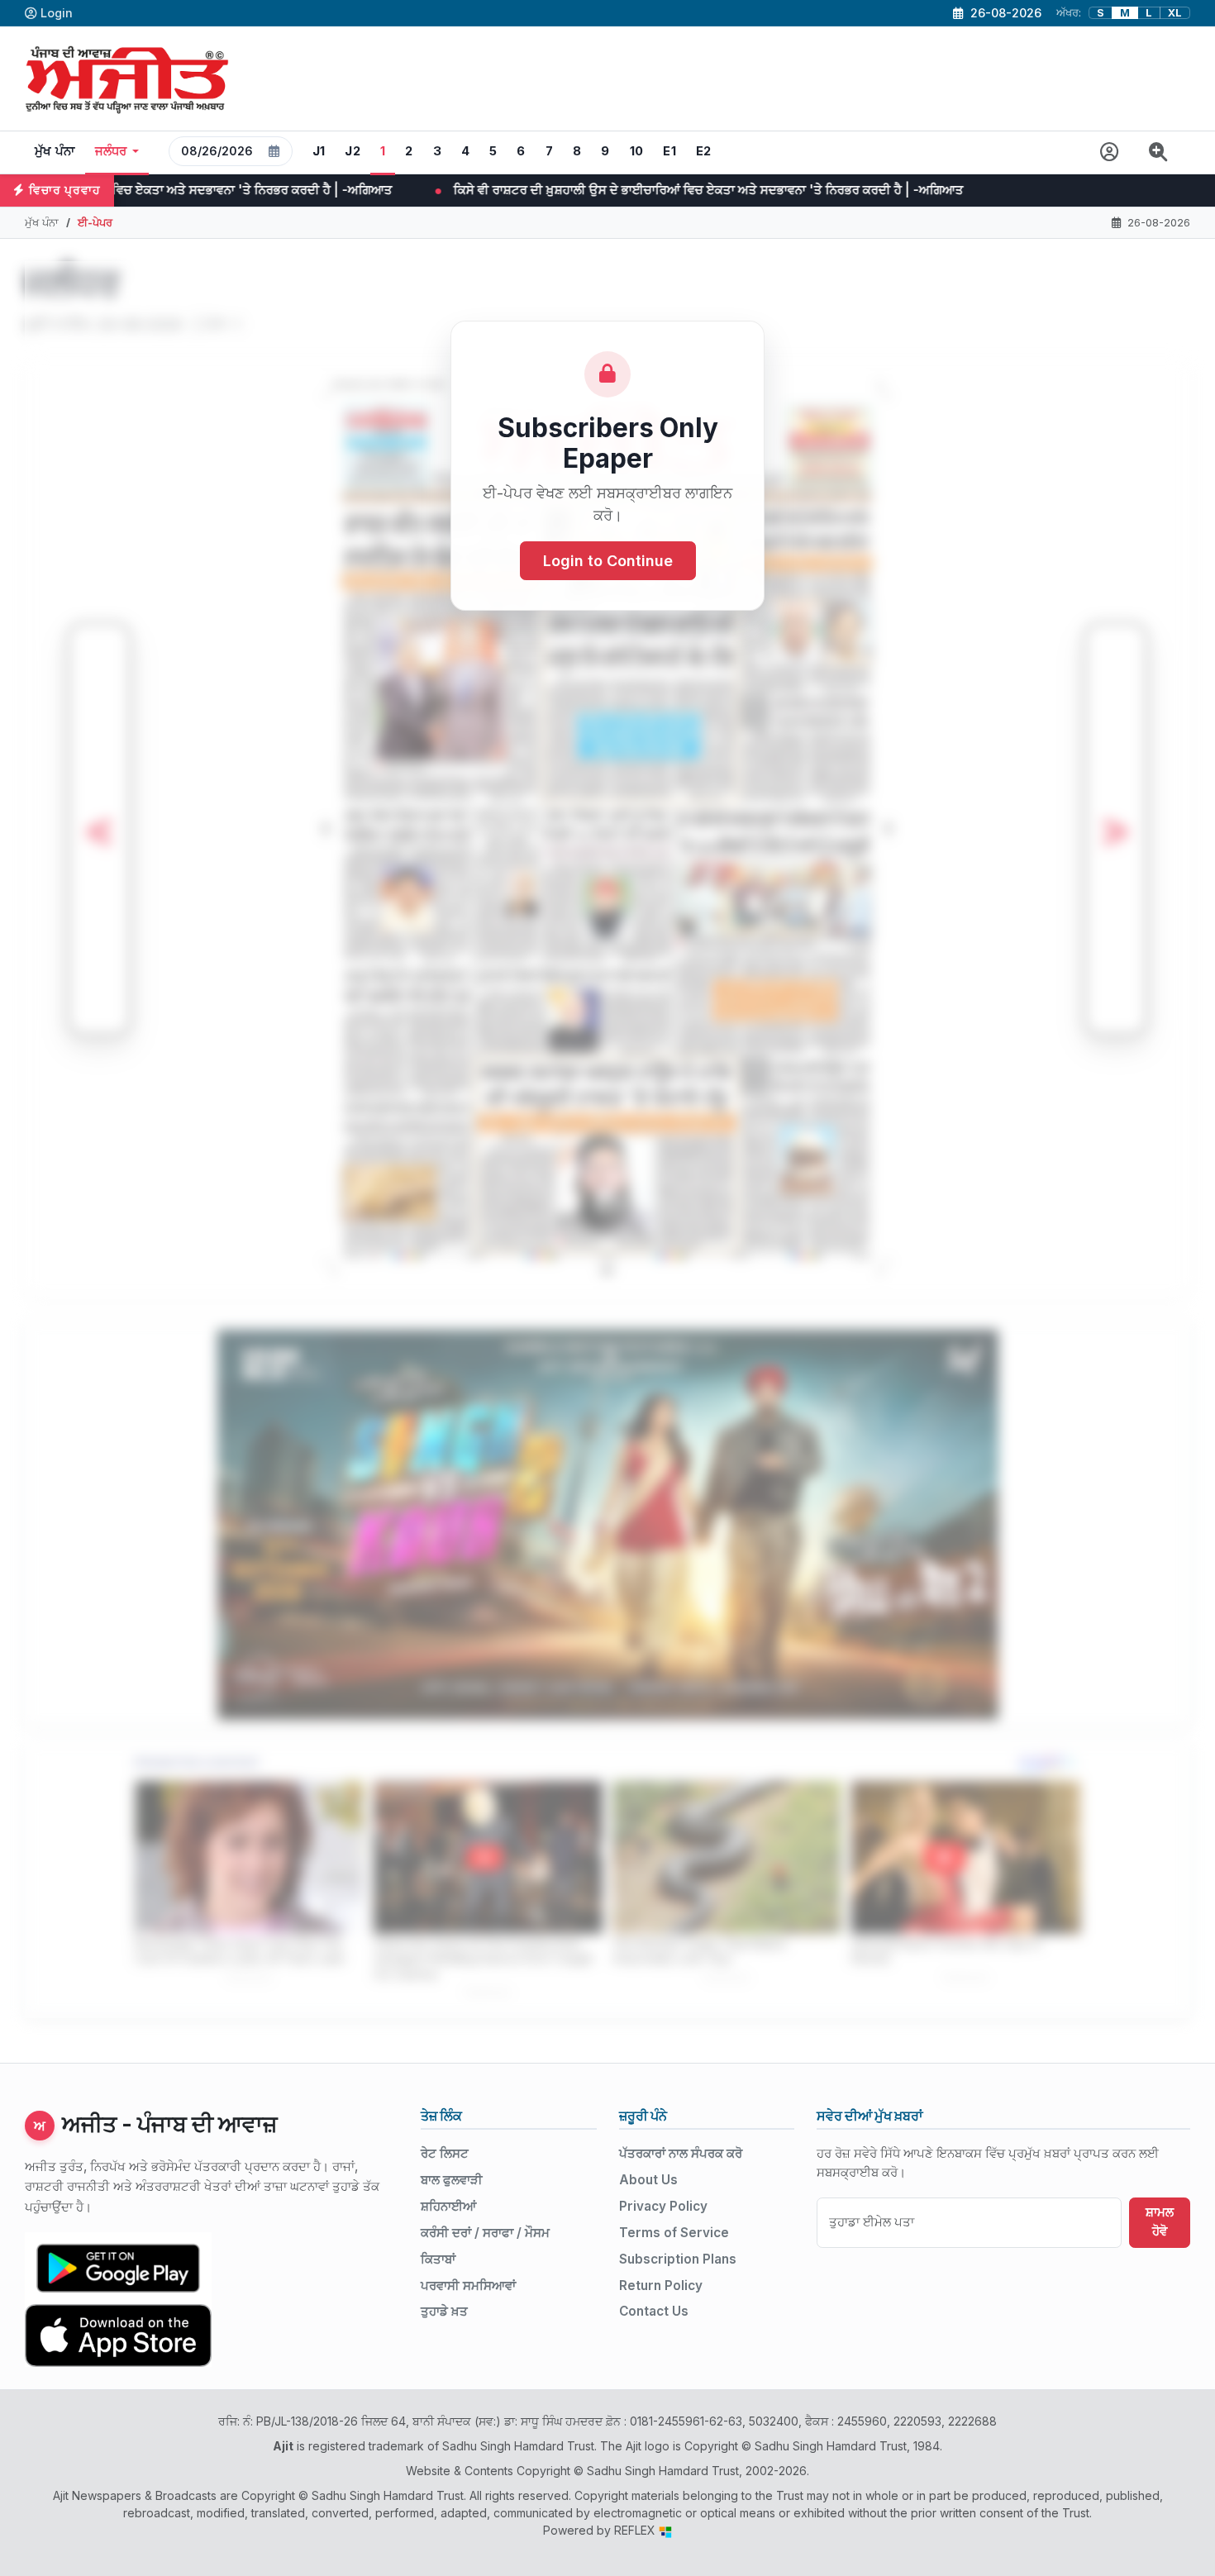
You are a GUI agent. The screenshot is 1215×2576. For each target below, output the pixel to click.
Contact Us (654, 2311)
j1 (319, 151)
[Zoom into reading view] (1158, 152)
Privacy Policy (663, 2206)
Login (57, 13)
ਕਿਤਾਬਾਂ (438, 2259)
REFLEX (636, 2530)
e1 (669, 151)
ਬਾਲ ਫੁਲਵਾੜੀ (452, 2180)
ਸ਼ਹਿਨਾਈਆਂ (448, 2206)
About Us (648, 2180)
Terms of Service (674, 2233)
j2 (353, 151)
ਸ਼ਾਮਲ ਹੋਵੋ (1160, 2221)
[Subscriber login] (1110, 152)
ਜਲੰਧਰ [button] (111, 151)
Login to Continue (608, 562)
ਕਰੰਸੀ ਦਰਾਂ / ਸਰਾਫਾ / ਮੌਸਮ (485, 2233)
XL (1175, 13)
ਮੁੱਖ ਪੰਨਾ (55, 151)
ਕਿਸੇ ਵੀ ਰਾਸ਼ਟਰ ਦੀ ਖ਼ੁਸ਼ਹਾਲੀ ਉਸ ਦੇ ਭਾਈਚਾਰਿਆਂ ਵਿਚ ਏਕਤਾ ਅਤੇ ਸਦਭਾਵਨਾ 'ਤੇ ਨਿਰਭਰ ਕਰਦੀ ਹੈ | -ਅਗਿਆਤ (457, 190)
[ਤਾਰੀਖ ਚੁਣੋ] (274, 151)
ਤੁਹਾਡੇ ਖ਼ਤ (444, 2311)
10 (637, 151)
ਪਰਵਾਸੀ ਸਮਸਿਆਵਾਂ (468, 2286)
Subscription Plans (678, 2259)
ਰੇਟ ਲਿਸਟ (445, 2153)
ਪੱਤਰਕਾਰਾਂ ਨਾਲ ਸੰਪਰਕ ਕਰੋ (681, 2153)
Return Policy (661, 2286)
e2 (704, 151)
